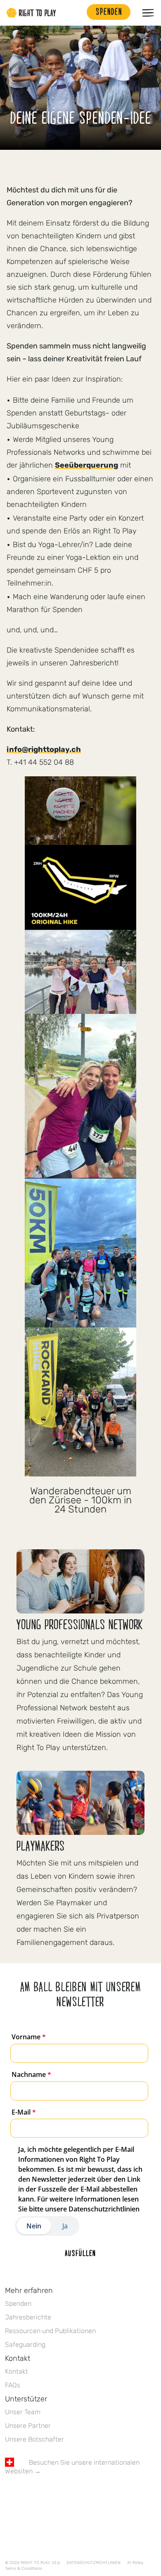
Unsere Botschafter (34, 2439)
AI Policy (135, 2563)
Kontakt (17, 2371)
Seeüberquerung (86, 465)
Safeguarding (25, 2344)
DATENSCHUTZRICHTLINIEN (94, 2563)
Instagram (44, 2495)
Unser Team (23, 2412)
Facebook (9, 2495)
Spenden (18, 2304)
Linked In (62, 2495)
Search (76, 13)
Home (31, 13)
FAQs (13, 2385)
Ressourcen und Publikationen (50, 2331)
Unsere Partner (28, 2426)
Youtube (79, 2495)
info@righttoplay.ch (44, 749)
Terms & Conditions (24, 2569)
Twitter (27, 2495)
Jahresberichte (28, 2317)
